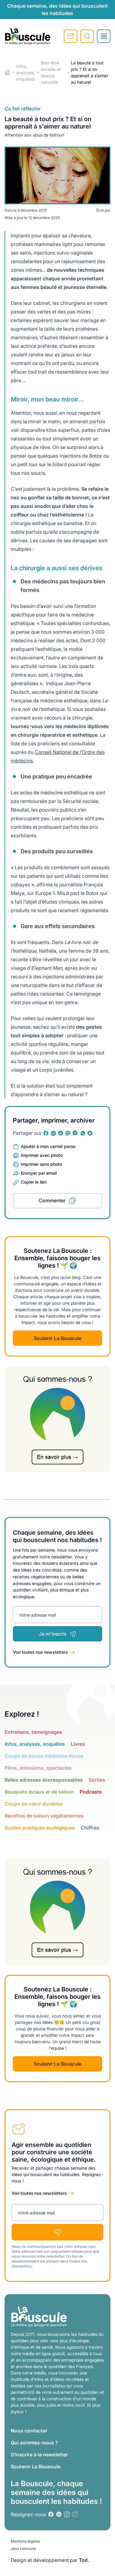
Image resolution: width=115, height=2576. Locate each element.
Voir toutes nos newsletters (40, 1652)
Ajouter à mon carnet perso (48, 1146)
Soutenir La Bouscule (58, 1338)
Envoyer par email (39, 1173)
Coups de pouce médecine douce (44, 1756)
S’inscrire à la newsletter (39, 2455)
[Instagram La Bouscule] (53, 1133)
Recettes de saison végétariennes (44, 1816)
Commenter (52, 1200)
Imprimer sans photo (41, 1164)
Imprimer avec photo (42, 1155)
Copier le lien (34, 1182)
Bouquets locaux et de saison (39, 1792)
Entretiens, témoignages (33, 1732)
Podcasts (91, 1792)
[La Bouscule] (28, 36)
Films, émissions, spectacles (38, 1768)
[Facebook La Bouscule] (46, 1133)
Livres (78, 1744)
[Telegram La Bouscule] (75, 1133)
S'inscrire (71, 36)
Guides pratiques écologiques (40, 1828)
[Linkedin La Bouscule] (61, 1133)
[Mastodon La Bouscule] (68, 1133)
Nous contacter (29, 2431)
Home (8, 73)
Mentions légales (25, 2541)
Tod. (84, 2560)
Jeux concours (23, 2549)
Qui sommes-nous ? (34, 2443)
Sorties (97, 1780)
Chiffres (90, 1828)
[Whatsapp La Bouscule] (83, 1133)
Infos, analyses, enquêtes (26, 73)
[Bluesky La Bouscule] (90, 1133)
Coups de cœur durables (34, 1804)
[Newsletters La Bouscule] (75, 2514)
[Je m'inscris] (57, 2232)
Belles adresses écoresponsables (44, 1780)
